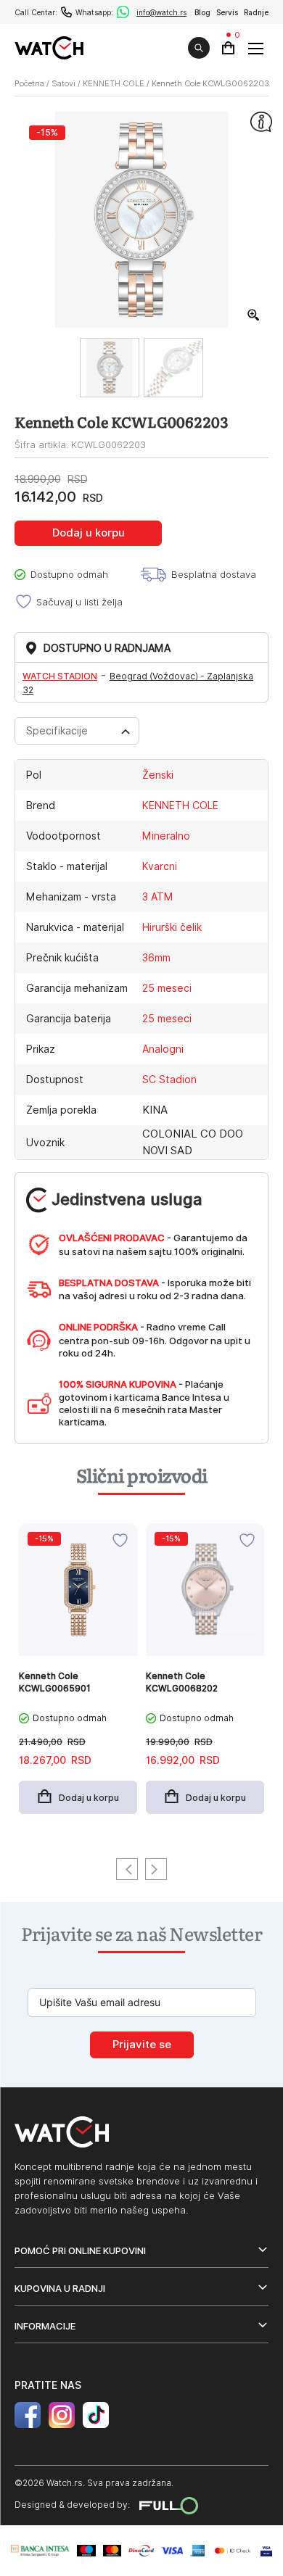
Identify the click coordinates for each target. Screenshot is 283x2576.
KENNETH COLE (114, 83)
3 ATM (158, 897)
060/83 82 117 (66, 12)
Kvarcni (160, 866)
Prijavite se (142, 2045)
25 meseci (167, 988)
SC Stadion (169, 1080)
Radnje (256, 12)
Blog (202, 12)
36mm (156, 958)
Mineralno (166, 836)
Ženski (158, 775)
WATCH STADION (60, 676)
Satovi (63, 83)
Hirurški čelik (172, 927)
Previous (127, 1869)
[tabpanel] (78, 1676)
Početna (29, 83)
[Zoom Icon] (254, 315)
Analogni (163, 1049)
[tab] (77, 731)
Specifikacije (57, 731)
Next (156, 1869)
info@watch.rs (161, 12)
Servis (227, 12)
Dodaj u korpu (89, 533)
